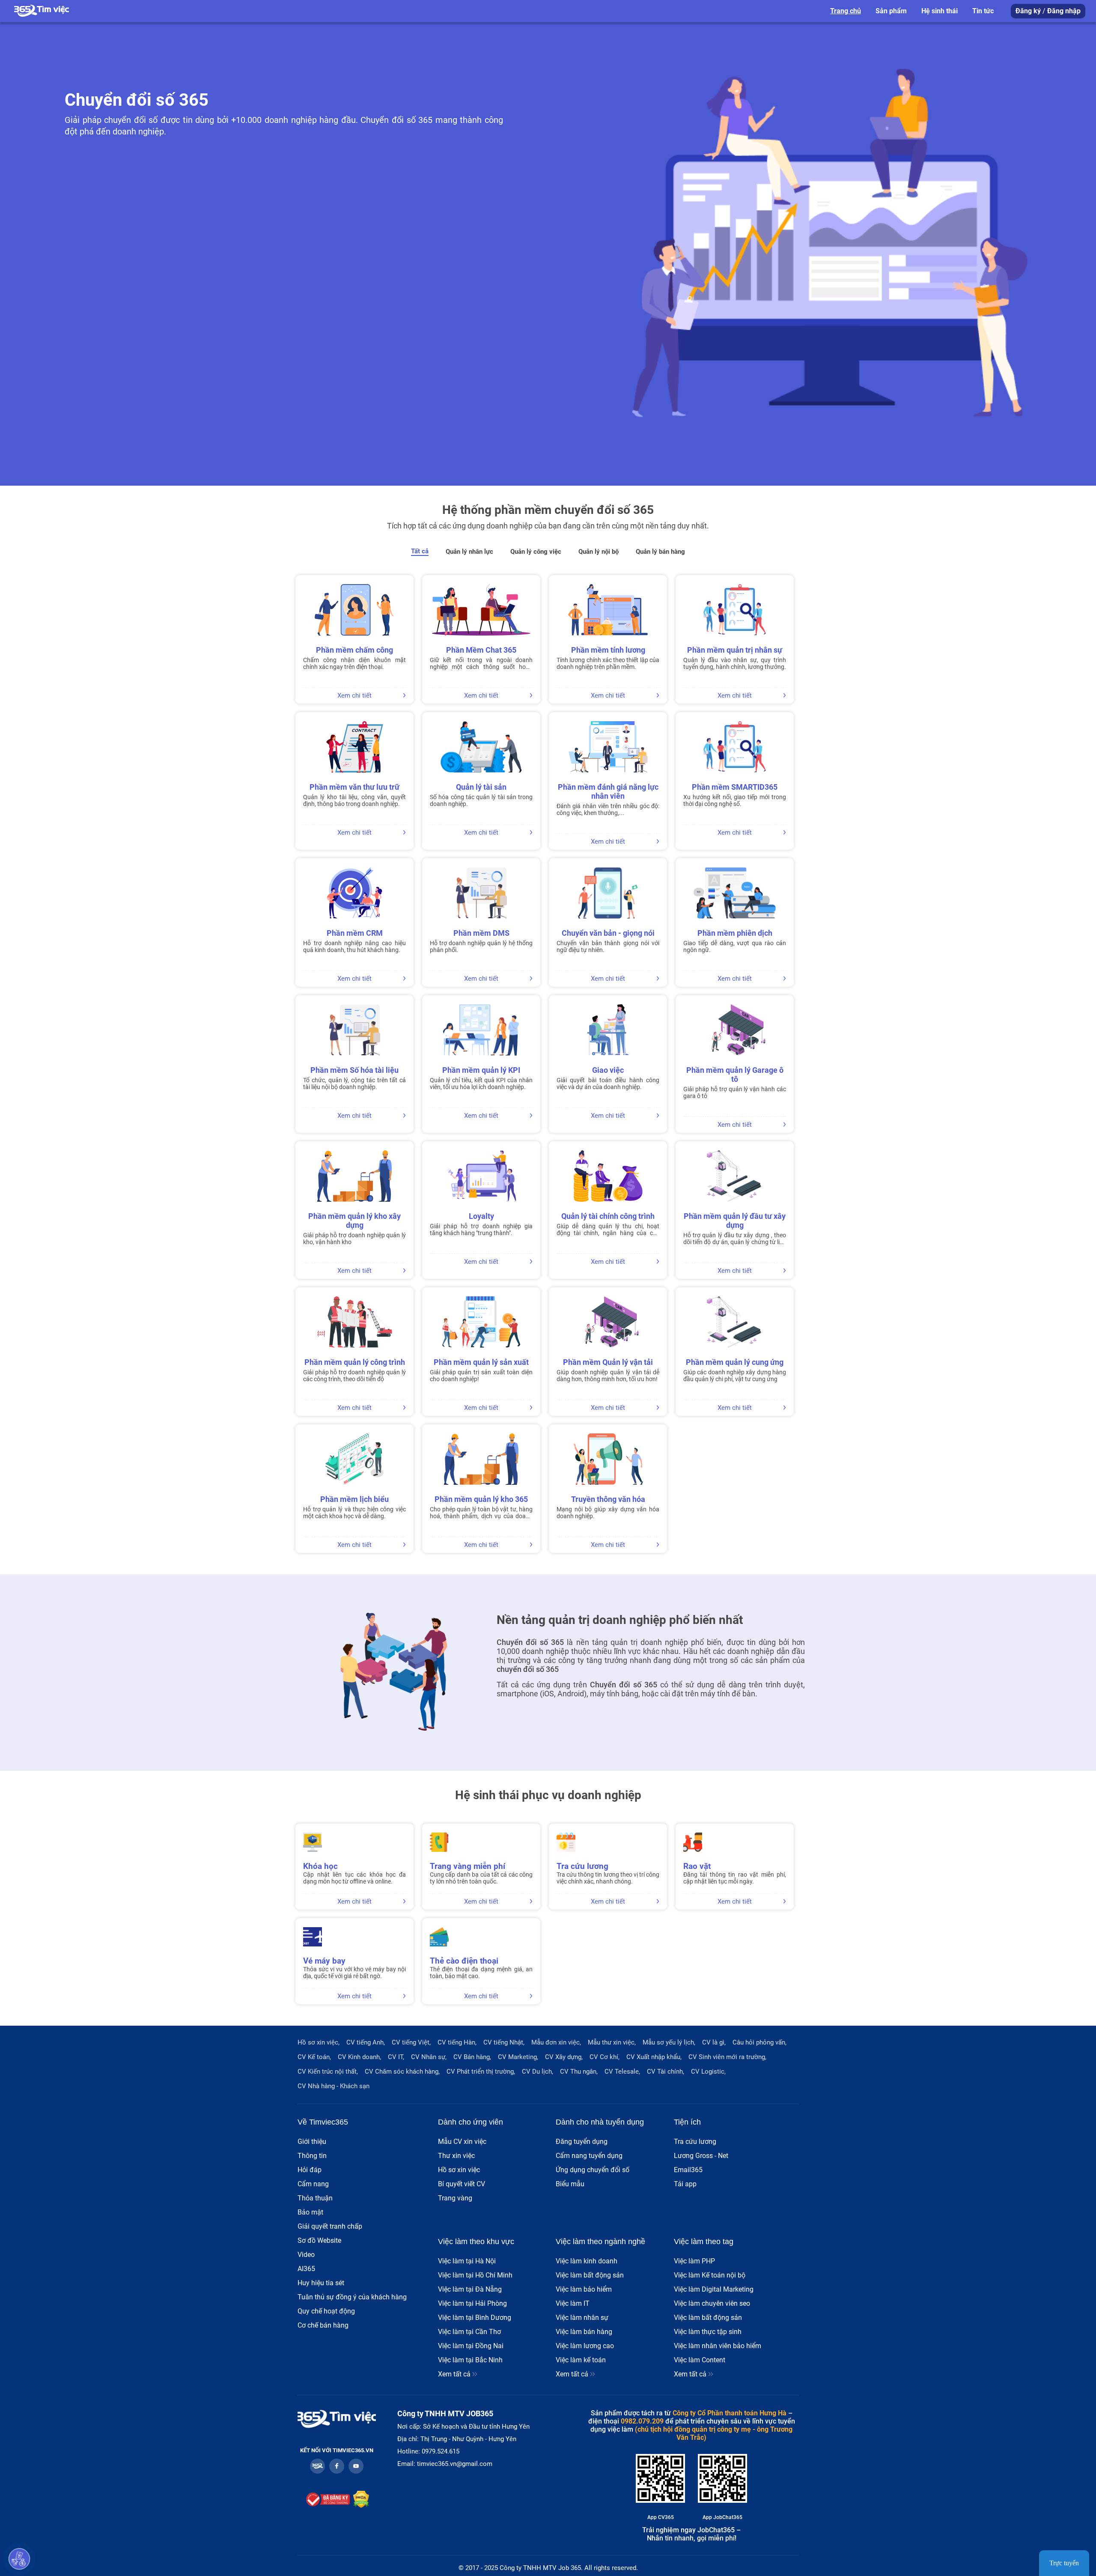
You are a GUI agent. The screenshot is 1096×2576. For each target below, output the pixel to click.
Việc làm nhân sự (582, 2318)
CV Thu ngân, (579, 2072)
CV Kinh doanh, (359, 2057)
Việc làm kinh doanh (587, 2261)
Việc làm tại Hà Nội (467, 2261)
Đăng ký (1028, 11)
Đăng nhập (1064, 11)
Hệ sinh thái (940, 11)
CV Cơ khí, (605, 2057)
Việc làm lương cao (585, 2346)
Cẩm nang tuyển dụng (589, 2156)
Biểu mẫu (570, 2184)
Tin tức (983, 11)
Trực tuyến (1064, 2563)
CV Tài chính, (666, 2072)
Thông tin (312, 2156)
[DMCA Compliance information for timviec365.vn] (361, 2500)
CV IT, (396, 2057)
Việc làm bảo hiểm (584, 2289)
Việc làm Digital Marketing (714, 2289)
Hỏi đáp (310, 2170)
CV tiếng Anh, (366, 2042)
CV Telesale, (622, 2072)
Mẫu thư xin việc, (612, 2042)
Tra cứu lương (695, 2142)
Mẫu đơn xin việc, (556, 2042)
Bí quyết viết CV (462, 2184)
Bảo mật (310, 2212)
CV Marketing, (518, 2057)
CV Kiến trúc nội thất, (328, 2072)
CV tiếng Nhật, (504, 2042)
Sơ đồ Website (319, 2240)
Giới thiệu (312, 2142)
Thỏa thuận (315, 2198)
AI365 (306, 2269)
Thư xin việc (456, 2156)
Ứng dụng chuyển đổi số (593, 2170)
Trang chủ (846, 11)
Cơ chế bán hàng (323, 2325)
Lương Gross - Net (701, 2156)
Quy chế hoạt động (326, 2311)
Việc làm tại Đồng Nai (471, 2346)
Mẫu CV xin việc (462, 2142)
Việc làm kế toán (581, 2360)
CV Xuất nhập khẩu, (654, 2057)
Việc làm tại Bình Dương (475, 2318)
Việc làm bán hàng (584, 2332)
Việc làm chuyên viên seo (712, 2303)
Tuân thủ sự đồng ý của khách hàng (352, 2297)
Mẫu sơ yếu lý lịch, (669, 2042)
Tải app (685, 2184)
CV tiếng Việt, (411, 2042)
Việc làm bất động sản (590, 2275)
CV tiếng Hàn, (457, 2042)
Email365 (688, 2170)
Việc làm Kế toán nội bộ (710, 2275)
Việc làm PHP (694, 2261)
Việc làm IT (573, 2303)
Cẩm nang (313, 2184)
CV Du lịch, (538, 2072)
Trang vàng (455, 2198)
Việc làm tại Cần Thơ (469, 2332)
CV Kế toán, (314, 2057)
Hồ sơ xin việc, (319, 2042)
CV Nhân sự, (429, 2057)
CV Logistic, (708, 2072)
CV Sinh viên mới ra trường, (727, 2057)
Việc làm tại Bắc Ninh (470, 2360)
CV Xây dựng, (564, 2057)
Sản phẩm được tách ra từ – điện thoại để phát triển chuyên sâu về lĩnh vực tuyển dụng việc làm (692, 2421)
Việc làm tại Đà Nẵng (470, 2289)
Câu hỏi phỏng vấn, (759, 2042)
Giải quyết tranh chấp (330, 2226)
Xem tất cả (455, 2374)
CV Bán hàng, (472, 2057)
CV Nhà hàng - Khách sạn (334, 2086)
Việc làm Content (700, 2360)
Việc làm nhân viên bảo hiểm (718, 2346)
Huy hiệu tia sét (321, 2283)
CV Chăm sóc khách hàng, (402, 2072)
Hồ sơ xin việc (459, 2170)
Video (306, 2255)
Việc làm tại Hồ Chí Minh (475, 2275)
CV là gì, (714, 2042)
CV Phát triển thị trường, (481, 2072)
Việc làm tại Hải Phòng (472, 2303)
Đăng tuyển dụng (582, 2142)
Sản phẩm (891, 11)
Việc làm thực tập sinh (708, 2332)
